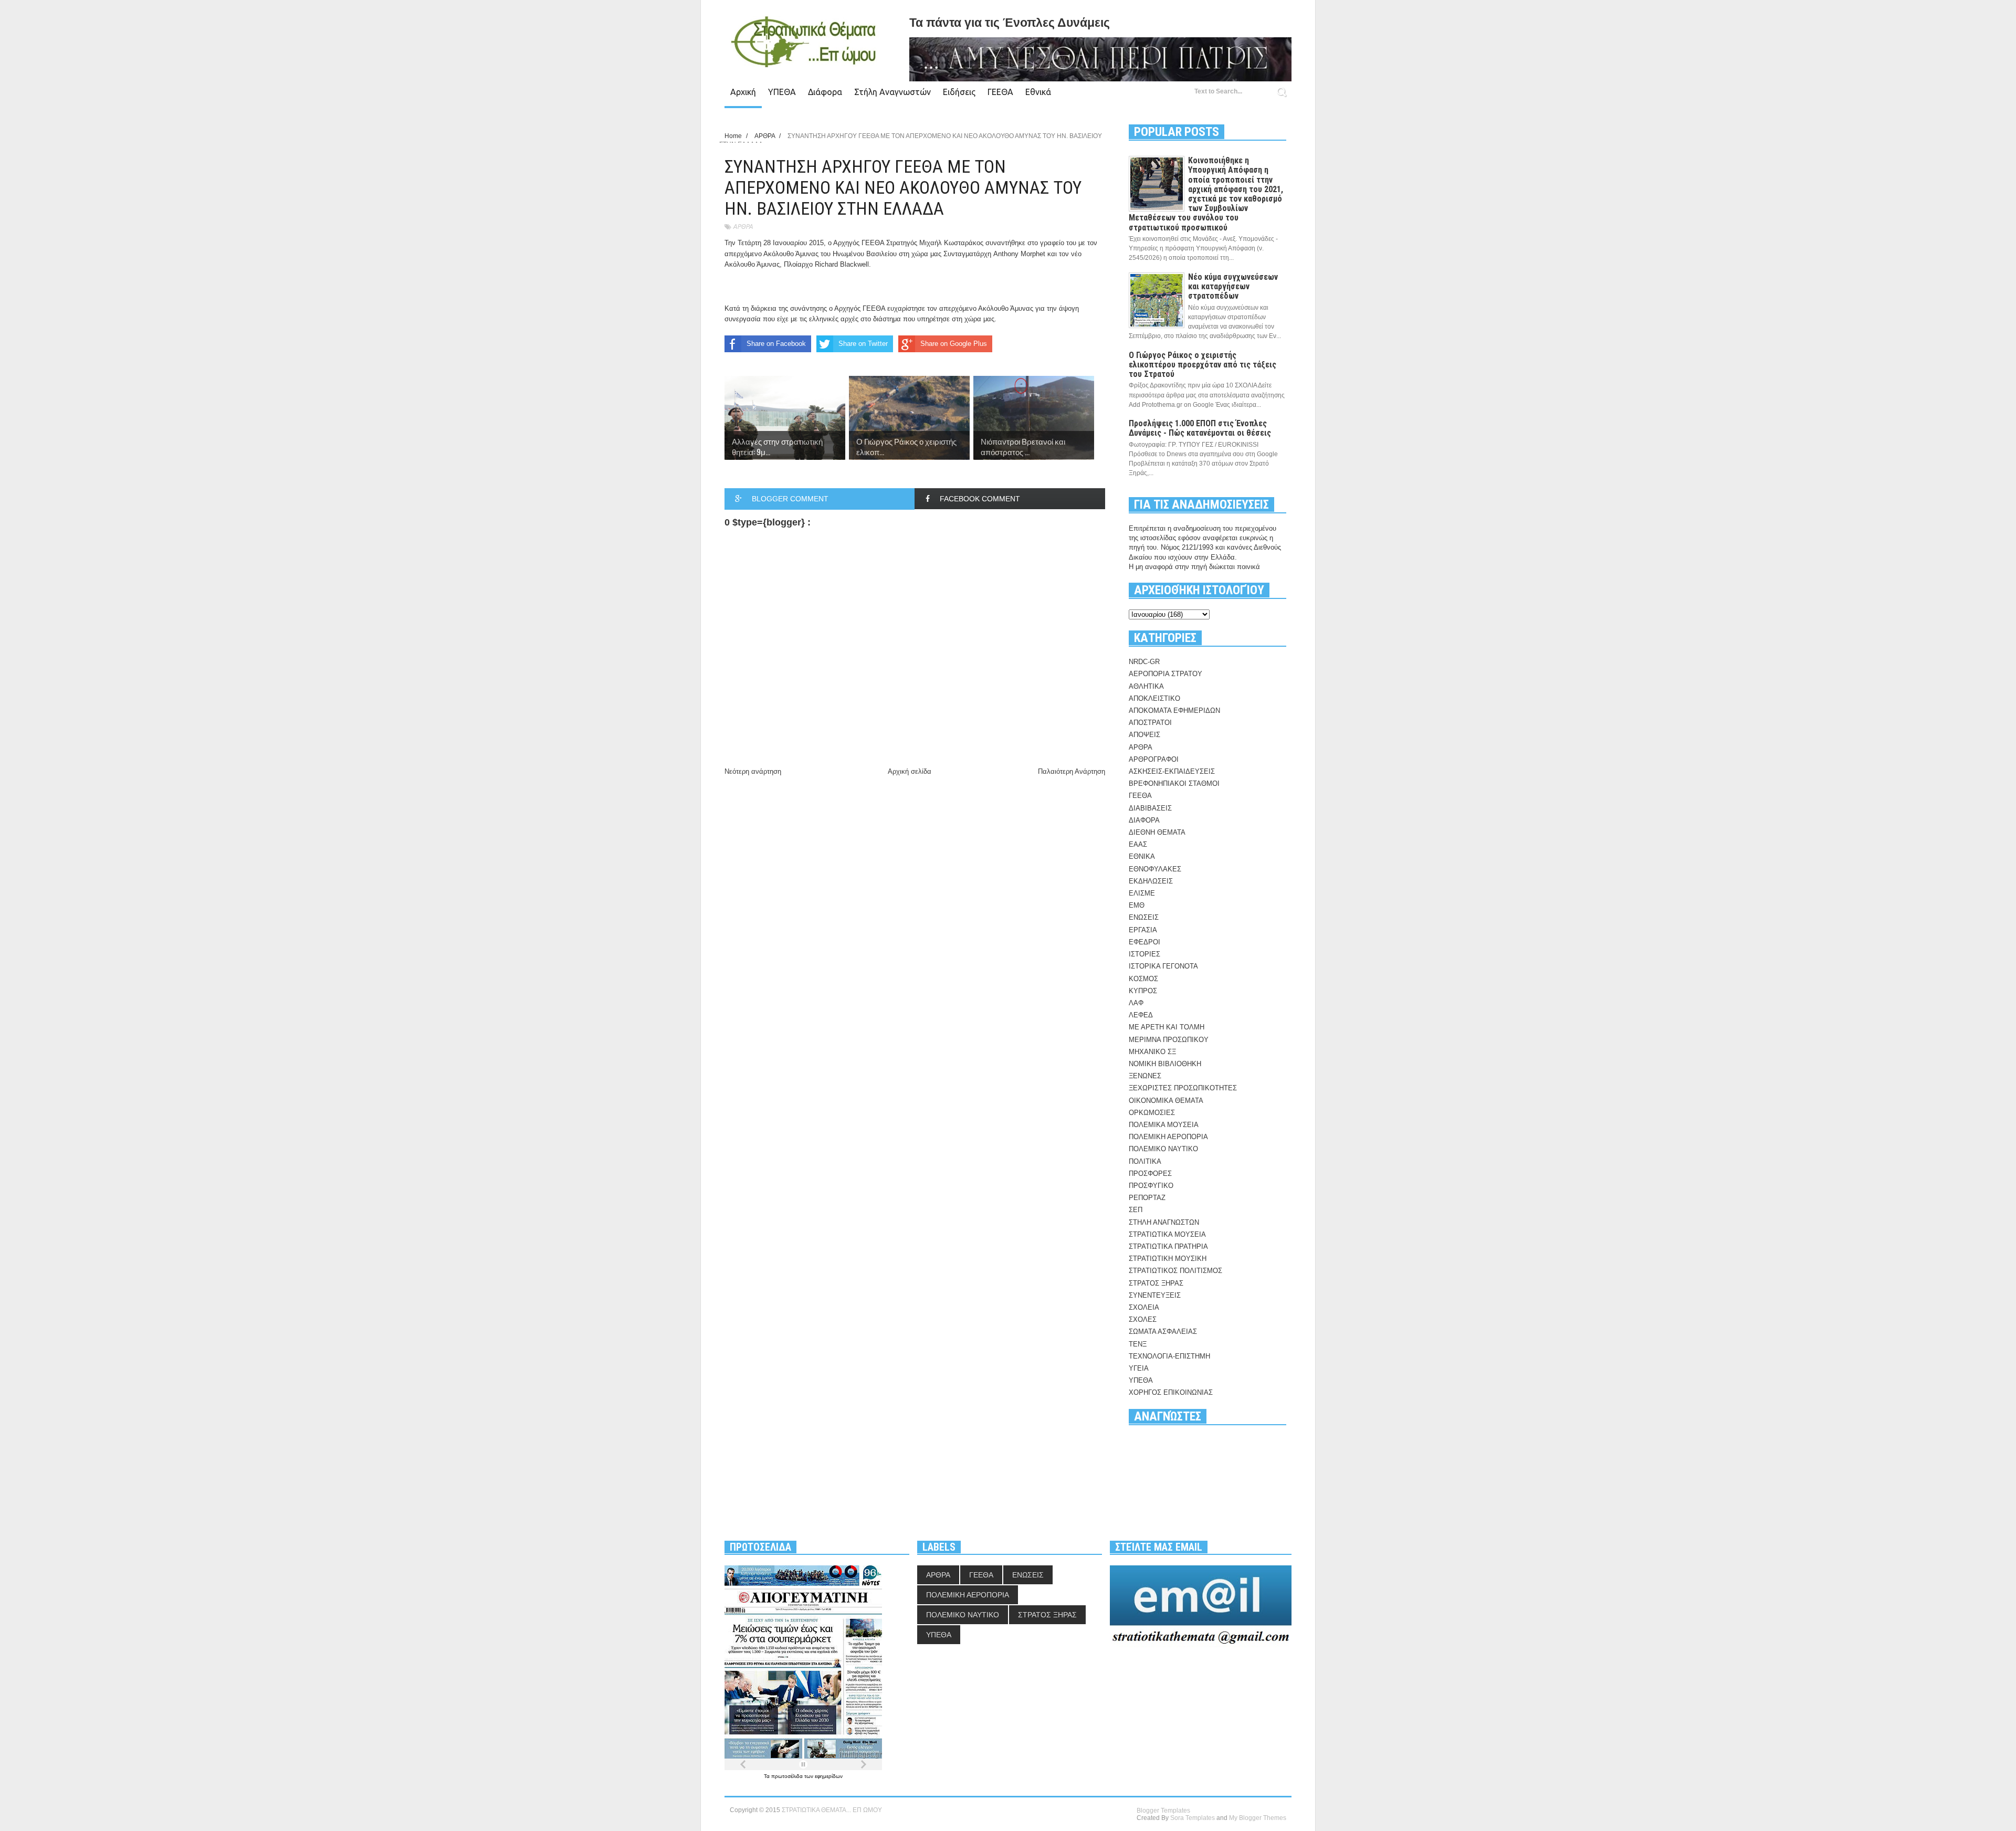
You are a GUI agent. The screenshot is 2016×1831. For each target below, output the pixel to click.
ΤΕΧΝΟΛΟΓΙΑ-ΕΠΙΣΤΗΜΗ (1169, 1356)
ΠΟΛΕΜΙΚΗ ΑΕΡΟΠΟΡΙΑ (1168, 1137)
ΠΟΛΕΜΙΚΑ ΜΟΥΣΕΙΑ (1164, 1125)
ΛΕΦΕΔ (1141, 1015)
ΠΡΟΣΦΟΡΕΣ (1150, 1174)
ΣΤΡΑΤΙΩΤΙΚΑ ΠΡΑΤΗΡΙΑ (1168, 1246)
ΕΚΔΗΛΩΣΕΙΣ (1151, 881)
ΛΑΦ (1136, 1003)
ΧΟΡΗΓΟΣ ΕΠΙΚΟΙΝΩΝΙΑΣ (1171, 1392)
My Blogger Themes (1258, 1818)
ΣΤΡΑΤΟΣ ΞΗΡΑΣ (1156, 1283)
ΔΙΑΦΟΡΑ (1144, 820)
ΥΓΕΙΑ (1139, 1368)
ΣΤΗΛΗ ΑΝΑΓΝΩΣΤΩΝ (1164, 1222)
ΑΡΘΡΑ (743, 227)
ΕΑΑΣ (1138, 844)
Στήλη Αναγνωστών (892, 92)
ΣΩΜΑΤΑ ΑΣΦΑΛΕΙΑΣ (1163, 1332)
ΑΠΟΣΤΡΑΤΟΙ (1150, 723)
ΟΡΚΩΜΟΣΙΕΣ (1152, 1113)
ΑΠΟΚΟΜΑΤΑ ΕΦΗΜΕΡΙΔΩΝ (1174, 711)
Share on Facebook (776, 344)
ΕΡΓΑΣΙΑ (1143, 930)
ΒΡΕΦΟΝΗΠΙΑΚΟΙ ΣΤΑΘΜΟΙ (1174, 783)
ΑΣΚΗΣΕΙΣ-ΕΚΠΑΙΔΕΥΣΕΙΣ (1172, 771)
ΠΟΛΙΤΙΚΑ (1145, 1161)
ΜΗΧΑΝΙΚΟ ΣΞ (1152, 1052)
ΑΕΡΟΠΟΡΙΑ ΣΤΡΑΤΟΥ (1165, 674)
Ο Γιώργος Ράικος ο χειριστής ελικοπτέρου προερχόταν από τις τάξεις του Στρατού (1203, 365)
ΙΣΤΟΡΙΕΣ (1144, 954)
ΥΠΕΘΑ (782, 92)
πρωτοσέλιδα (788, 1776)
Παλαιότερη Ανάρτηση (1072, 771)
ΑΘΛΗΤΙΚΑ (1146, 686)
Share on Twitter (863, 344)
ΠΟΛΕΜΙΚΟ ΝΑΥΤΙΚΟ (1163, 1149)
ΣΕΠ (1136, 1210)
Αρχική (743, 92)
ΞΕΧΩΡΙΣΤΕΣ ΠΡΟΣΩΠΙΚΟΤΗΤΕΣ (1183, 1088)
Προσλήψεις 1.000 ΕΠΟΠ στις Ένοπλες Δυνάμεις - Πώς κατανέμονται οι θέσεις (1200, 428)
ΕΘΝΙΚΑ (1142, 856)
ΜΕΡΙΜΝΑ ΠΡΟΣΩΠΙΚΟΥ (1169, 1040)
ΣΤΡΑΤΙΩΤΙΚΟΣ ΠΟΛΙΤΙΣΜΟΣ (1175, 1271)
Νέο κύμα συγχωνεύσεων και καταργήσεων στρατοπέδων (1233, 286)
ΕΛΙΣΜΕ (1142, 893)
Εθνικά (1038, 92)
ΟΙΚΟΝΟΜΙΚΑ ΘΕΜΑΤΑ (1166, 1101)
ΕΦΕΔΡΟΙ (1144, 942)
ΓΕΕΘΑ (1000, 92)
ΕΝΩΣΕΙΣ (1144, 917)
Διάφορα (825, 92)
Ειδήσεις (959, 92)
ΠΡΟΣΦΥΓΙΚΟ (1151, 1186)
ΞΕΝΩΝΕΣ (1145, 1076)
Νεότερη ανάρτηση (753, 771)
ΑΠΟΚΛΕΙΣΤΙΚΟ (1154, 698)
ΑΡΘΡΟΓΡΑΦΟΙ (1154, 759)
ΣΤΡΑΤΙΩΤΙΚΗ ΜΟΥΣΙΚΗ (1168, 1259)
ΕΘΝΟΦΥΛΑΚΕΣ (1155, 869)
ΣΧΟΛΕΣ (1143, 1319)
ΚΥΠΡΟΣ (1143, 991)
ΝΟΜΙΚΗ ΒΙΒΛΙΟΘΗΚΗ (1165, 1064)
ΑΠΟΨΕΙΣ (1144, 735)
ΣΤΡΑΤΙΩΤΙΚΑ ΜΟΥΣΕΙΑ (1167, 1234)
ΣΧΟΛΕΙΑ (1144, 1307)
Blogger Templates (1163, 1811)
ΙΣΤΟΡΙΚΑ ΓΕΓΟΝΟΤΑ (1163, 966)
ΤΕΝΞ (1138, 1344)
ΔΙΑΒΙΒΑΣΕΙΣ (1150, 808)
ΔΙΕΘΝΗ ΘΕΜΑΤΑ (1157, 832)
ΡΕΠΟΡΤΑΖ (1147, 1198)
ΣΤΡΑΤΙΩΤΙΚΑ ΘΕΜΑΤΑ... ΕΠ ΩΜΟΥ (832, 1810)
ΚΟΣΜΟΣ (1143, 979)
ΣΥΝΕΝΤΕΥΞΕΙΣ (1155, 1295)
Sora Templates (1193, 1818)
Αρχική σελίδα (910, 771)
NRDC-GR (1144, 662)
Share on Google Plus (954, 344)
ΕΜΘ (1137, 905)
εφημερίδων (829, 1776)
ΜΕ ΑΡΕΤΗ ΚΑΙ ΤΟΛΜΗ (1167, 1027)
